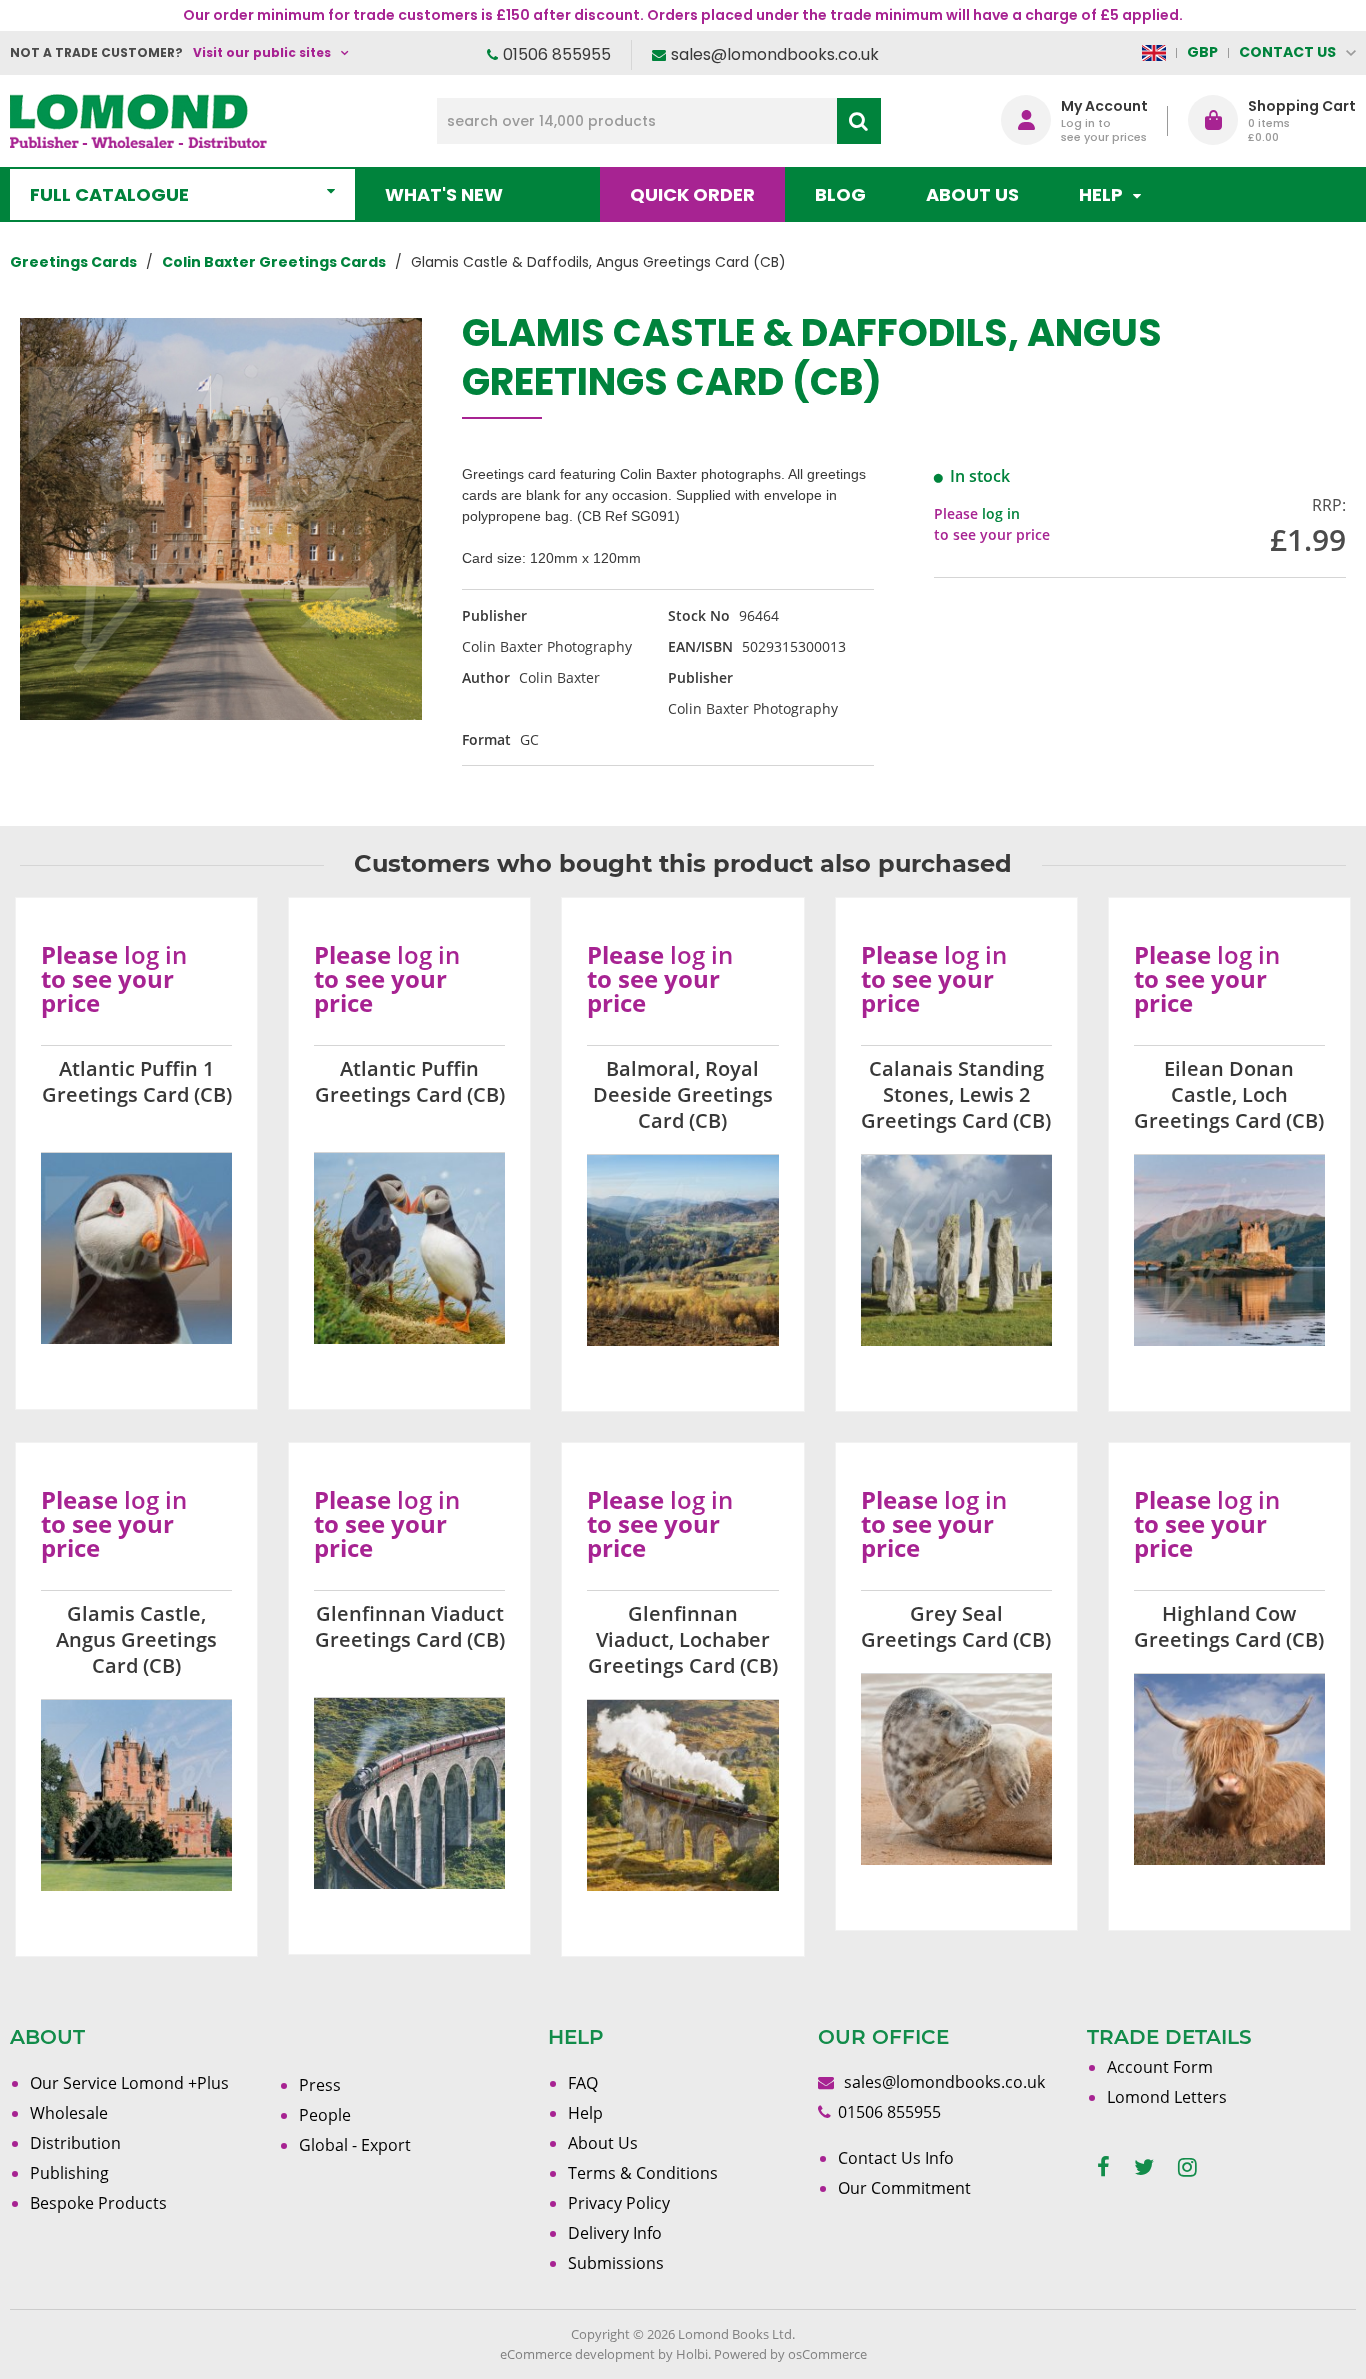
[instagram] (1187, 2167)
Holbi (692, 2354)
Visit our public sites (262, 52)
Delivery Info (615, 2233)
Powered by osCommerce (790, 2354)
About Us (972, 194)
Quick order (692, 194)
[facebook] (1103, 2167)
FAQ (583, 2083)
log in (1001, 513)
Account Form (1160, 2067)
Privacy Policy (619, 2203)
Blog (840, 194)
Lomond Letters (1167, 2097)
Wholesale (69, 2113)
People (325, 2115)
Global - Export (355, 2145)
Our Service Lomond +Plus (129, 2083)
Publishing (69, 2173)
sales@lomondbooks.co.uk (775, 54)
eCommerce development (577, 2354)
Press (320, 2085)
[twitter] (1144, 2167)
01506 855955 (557, 54)
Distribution (75, 2143)
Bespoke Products (98, 2203)
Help (585, 2113)
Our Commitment (904, 2188)
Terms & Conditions (643, 2173)
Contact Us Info (896, 2158)
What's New (444, 194)
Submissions (616, 2263)
